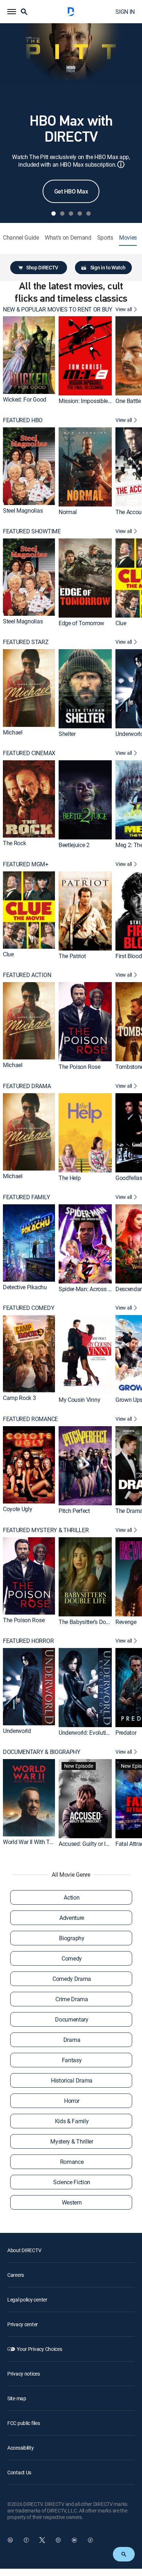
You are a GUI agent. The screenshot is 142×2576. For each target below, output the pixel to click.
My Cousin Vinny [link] (79, 1400)
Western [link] (72, 2202)
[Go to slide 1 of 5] (54, 213)
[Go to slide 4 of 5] (80, 213)
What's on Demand (68, 238)
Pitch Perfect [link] (74, 1511)
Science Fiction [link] (72, 2182)
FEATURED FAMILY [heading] (26, 1197)
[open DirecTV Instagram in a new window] (58, 2540)
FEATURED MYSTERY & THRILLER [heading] (46, 1530)
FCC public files (24, 2423)
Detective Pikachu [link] (25, 1287)
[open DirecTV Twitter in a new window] (42, 2540)
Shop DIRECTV (42, 267)
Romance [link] (72, 2162)
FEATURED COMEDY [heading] (29, 1308)
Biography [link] (72, 1938)
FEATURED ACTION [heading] (27, 975)
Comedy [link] (72, 1958)
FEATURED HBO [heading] (23, 420)
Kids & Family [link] (72, 2121)
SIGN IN (125, 12)
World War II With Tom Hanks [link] (39, 1842)
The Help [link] (70, 1178)
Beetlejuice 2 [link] (74, 845)
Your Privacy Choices (39, 2349)
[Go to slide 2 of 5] (62, 213)
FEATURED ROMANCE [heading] (30, 1419)
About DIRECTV (24, 2250)
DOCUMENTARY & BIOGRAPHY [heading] (42, 1752)
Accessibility (20, 2448)
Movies (128, 238)
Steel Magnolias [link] (23, 510)
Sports (105, 238)
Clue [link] (121, 623)
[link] (29, 355)
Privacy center (23, 2324)
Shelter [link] (67, 734)
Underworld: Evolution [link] (85, 1733)
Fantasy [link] (72, 2060)
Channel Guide (21, 238)
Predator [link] (126, 1733)
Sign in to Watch (108, 267)
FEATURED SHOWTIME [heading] (32, 531)
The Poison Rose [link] (79, 1067)
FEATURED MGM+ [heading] (26, 864)
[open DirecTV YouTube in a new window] (74, 2540)
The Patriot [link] (72, 956)
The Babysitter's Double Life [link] (93, 1621)
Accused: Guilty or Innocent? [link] (93, 1844)
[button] (12, 12)
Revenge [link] (126, 1621)
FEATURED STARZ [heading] (26, 642)
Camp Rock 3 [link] (19, 1398)
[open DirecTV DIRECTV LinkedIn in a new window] (10, 2540)
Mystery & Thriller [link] (72, 2141)
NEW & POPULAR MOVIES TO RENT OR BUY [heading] (58, 310)
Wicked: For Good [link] (25, 399)
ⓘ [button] (121, 164)
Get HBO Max (71, 191)
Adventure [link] (72, 1918)
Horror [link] (72, 2101)
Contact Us (19, 2472)
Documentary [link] (72, 2019)
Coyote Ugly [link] (17, 1509)
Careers (16, 2275)
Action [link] (72, 1897)
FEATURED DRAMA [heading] (27, 1086)
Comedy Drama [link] (72, 1979)
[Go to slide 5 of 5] (88, 213)
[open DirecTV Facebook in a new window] (26, 2540)
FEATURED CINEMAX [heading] (29, 753)
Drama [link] (72, 2040)
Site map (17, 2398)
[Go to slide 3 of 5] (71, 213)
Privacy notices (24, 2374)
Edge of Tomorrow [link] (81, 623)
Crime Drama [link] (72, 1999)
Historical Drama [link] (72, 2080)
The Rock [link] (14, 843)
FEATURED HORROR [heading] (28, 1641)
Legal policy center (27, 2300)
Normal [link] (68, 512)
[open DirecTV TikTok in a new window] (90, 2540)
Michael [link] (13, 732)
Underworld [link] (17, 1731)
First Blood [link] (129, 956)
